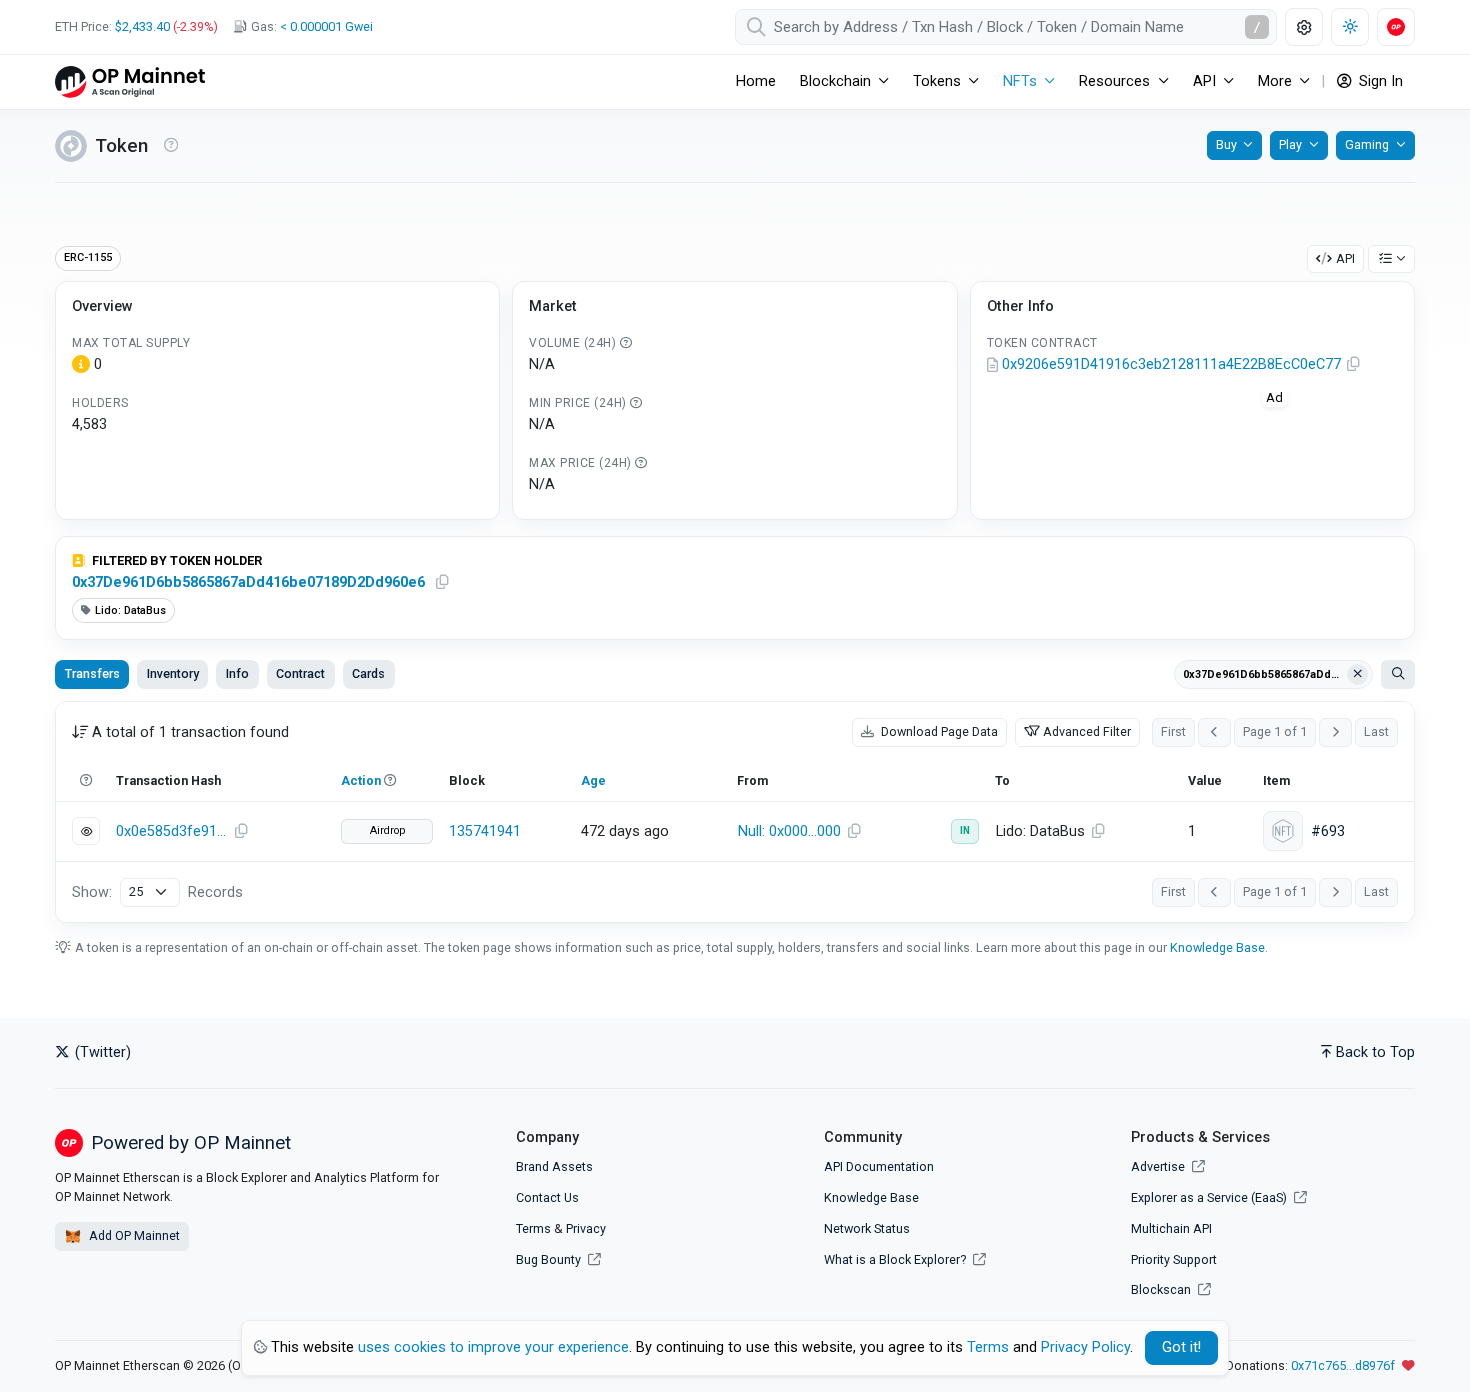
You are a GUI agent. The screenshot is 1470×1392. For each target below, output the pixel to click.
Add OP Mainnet (133, 1235)
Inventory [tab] (173, 673)
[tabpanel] (735, 812)
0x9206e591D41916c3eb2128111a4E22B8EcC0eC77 (1171, 364)
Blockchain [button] (835, 81)
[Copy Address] (1354, 365)
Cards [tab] (368, 673)
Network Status (867, 1228)
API (1345, 258)
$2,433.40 (142, 26)
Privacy (586, 1228)
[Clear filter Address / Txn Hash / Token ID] (1358, 675)
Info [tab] (237, 673)
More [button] (1275, 81)
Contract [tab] (300, 673)
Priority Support (1174, 1259)
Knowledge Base (1217, 947)
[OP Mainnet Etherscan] (130, 81)
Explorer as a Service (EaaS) (1210, 1197)
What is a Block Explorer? (896, 1259)
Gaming (1367, 144)
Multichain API (1171, 1228)
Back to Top (1375, 1052)
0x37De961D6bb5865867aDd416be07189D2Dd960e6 (248, 582)
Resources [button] (1114, 81)
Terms (533, 1228)
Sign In (1379, 81)
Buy (1226, 144)
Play (1290, 144)
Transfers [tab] (92, 673)
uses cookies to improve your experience (493, 1347)
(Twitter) (101, 1052)
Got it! (1181, 1347)
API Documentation (879, 1166)
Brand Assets (554, 1166)
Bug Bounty (548, 1259)
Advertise (1159, 1166)
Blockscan (1162, 1289)
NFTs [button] (1020, 81)
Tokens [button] (937, 81)
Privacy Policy (1085, 1347)
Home (756, 81)
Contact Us (547, 1197)
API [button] (1204, 81)
